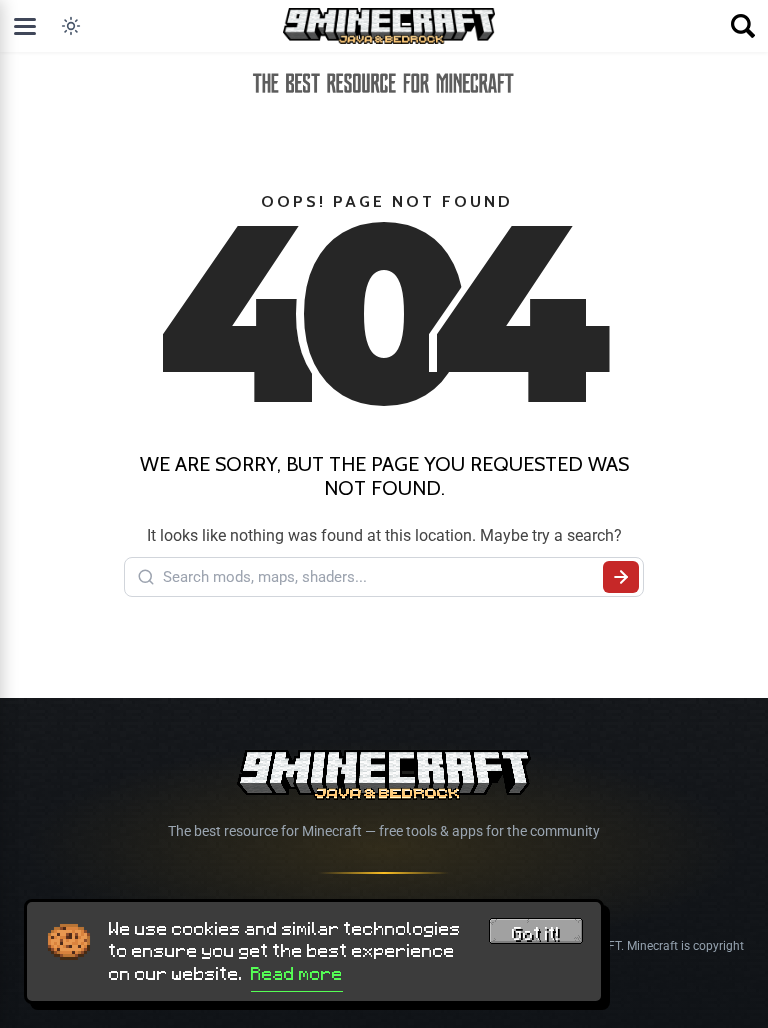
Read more (297, 974)
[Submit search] (621, 577)
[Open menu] (25, 26)
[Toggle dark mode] (71, 26)
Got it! (536, 934)
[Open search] (743, 26)
